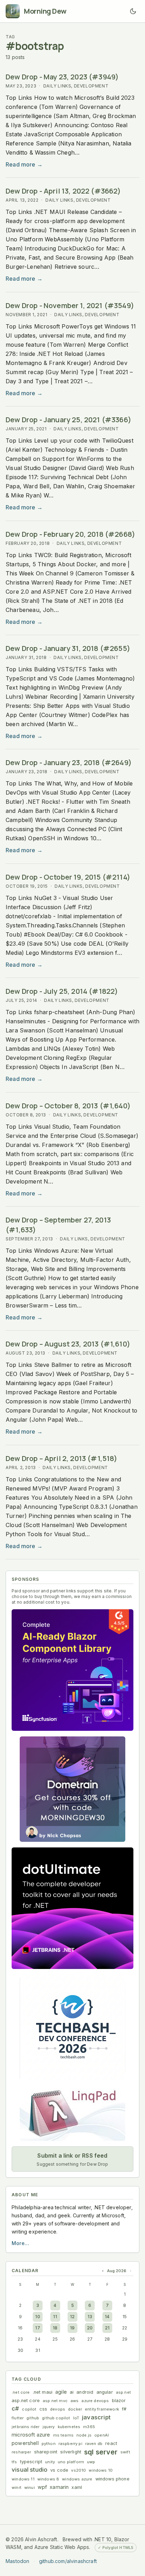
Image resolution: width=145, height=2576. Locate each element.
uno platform (71, 2462)
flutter (18, 2418)
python (49, 2444)
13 (90, 2317)
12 (72, 2317)
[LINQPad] (72, 2113)
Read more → (24, 164)
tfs (14, 2462)
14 (107, 2317)
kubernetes (69, 2427)
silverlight (71, 2452)
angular (105, 2392)
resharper (21, 2452)
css (43, 2409)
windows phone (112, 2479)
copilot (29, 2409)
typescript (31, 2462)
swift (125, 2452)
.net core (21, 2392)
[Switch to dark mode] (133, 11)
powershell (25, 2443)
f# (124, 2409)
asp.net (123, 2392)
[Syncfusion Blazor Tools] (72, 1670)
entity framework (102, 2409)
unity (50, 2462)
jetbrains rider (26, 2427)
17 (37, 2328)
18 (55, 2328)
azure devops (95, 2401)
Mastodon (17, 2561)
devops (58, 2409)
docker (75, 2409)
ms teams (63, 2435)
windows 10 (101, 2470)
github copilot (56, 2418)
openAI (102, 2435)
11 (55, 2317)
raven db (94, 2444)
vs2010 (78, 2470)
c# (15, 2408)
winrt (17, 2487)
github (33, 2418)
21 (107, 2328)
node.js (84, 2435)
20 (90, 2328)
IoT (76, 2418)
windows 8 (48, 2479)
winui (30, 2487)
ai (72, 2392)
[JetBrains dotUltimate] (72, 1908)
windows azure (77, 2479)
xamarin (59, 2487)
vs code (59, 2470)
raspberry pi (70, 2444)
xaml (77, 2487)
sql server (101, 2452)
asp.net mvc (55, 2401)
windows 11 (23, 2479)
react (111, 2443)
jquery (49, 2427)
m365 (89, 2427)
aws (75, 2401)
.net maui (43, 2392)
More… (20, 2243)
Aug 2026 (117, 2271)
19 (72, 2328)
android (85, 2392)
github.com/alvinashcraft (68, 2561)
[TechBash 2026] (72, 2027)
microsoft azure (31, 2435)
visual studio (30, 2470)
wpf (42, 2487)
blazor (119, 2401)
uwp (91, 2462)
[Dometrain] (72, 1789)
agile (61, 2392)
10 (37, 2317)
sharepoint (46, 2452)
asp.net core (26, 2401)
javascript (96, 2417)
